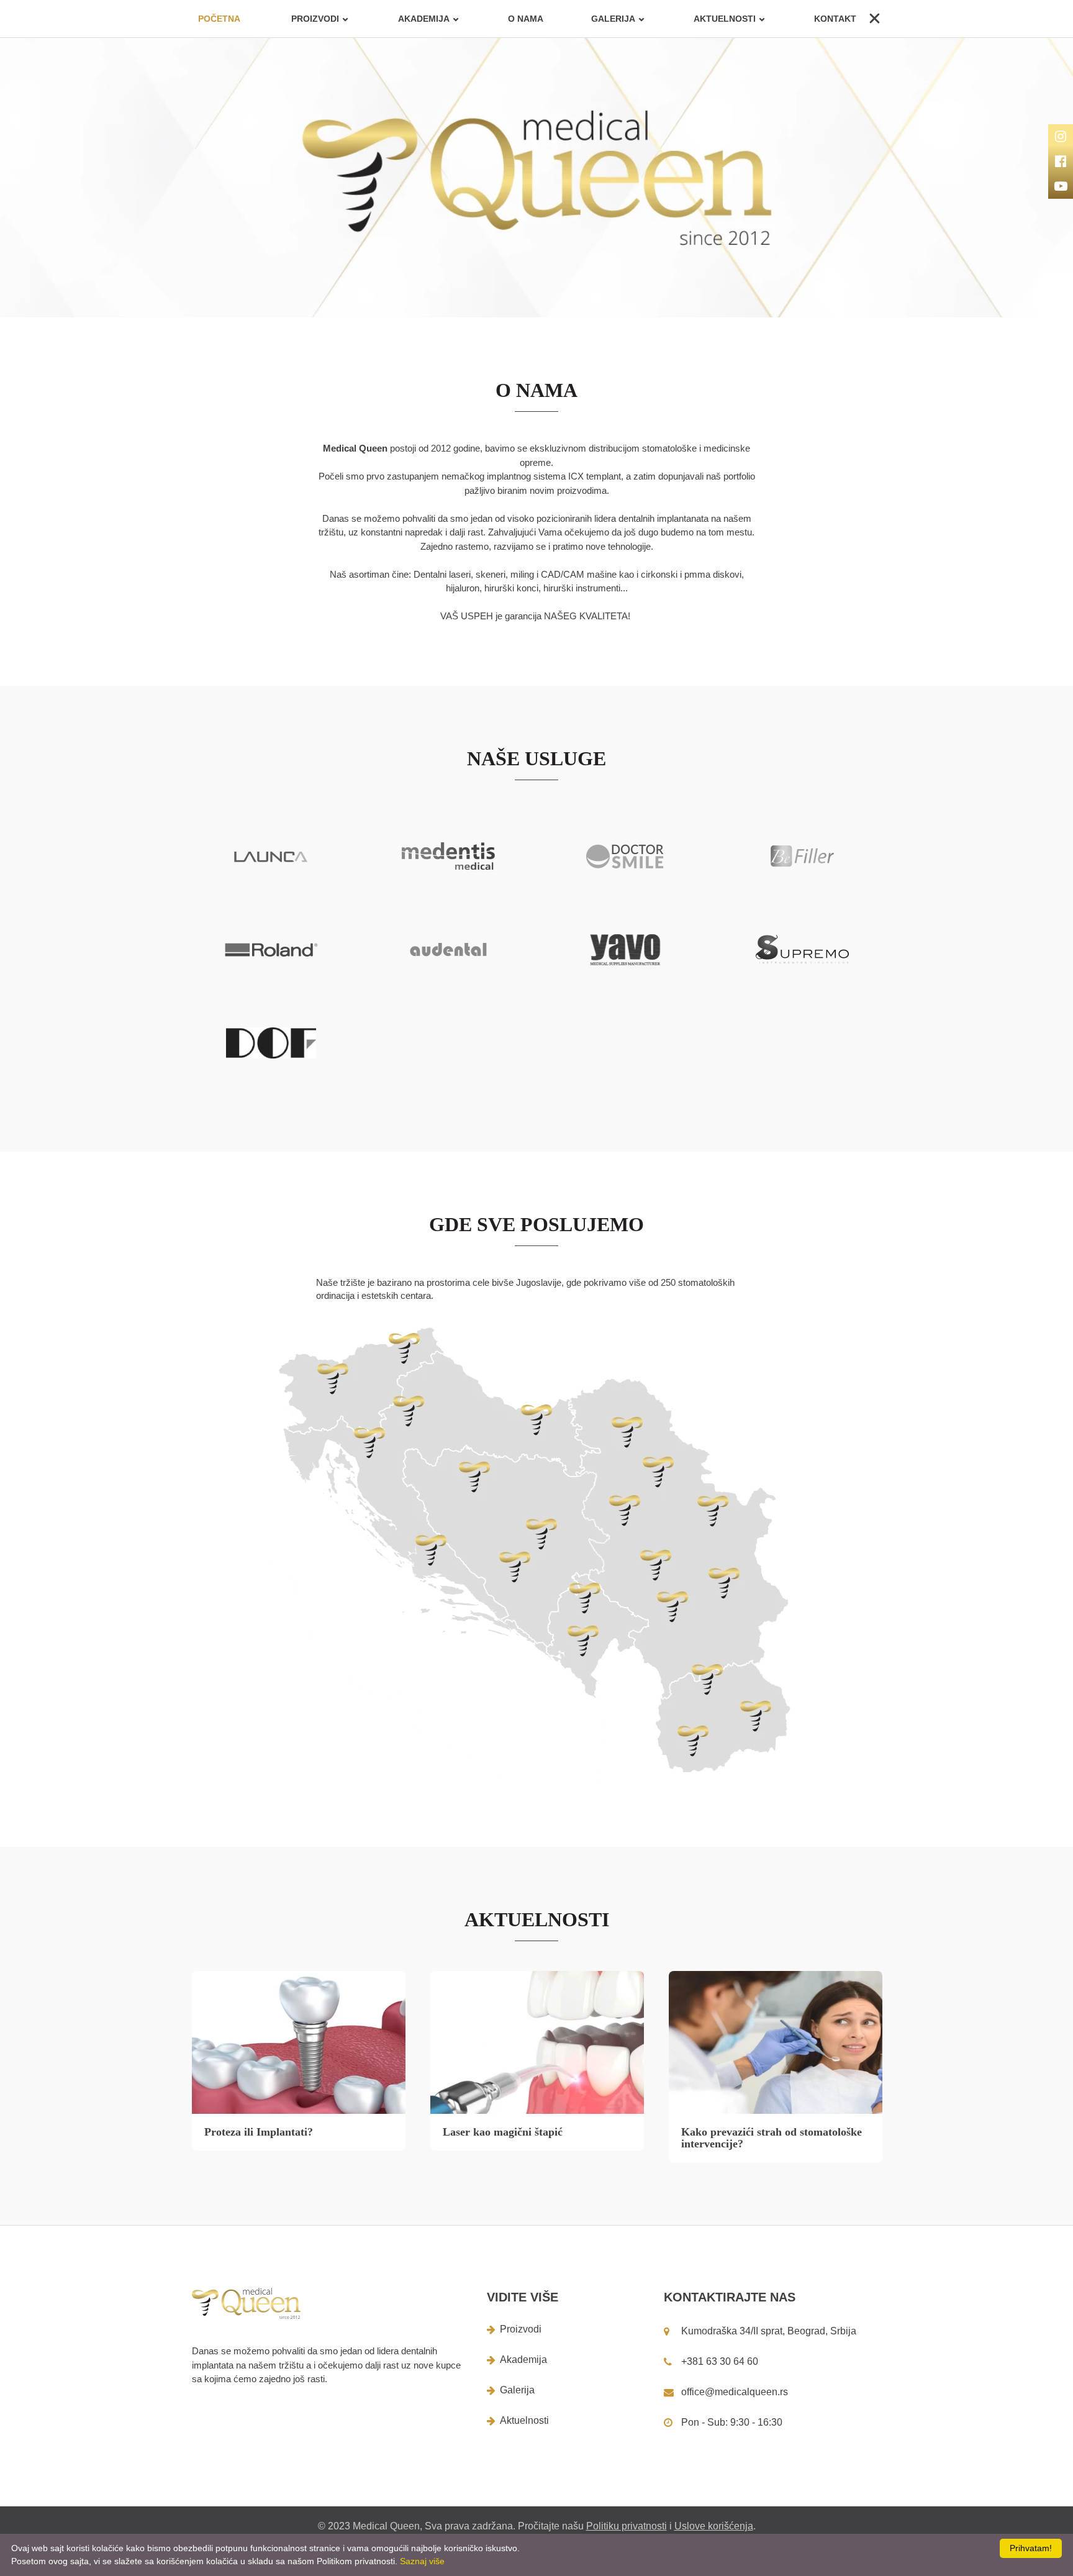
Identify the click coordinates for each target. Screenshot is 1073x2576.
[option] (536, 178)
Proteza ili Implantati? (259, 2132)
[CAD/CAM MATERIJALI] (448, 949)
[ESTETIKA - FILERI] (802, 856)
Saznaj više (422, 2561)
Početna (219, 19)
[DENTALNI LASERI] (625, 856)
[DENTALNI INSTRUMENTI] (802, 949)
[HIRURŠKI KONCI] (625, 950)
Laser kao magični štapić (503, 2132)
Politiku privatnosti (627, 2526)
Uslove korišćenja (714, 2526)
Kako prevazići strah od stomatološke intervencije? (772, 2138)
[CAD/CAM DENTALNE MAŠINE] (271, 950)
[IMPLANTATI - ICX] (448, 856)
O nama (526, 19)
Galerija (613, 19)
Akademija (424, 19)
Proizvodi (521, 2329)
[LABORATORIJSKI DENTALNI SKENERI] (271, 1043)
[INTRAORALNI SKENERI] (271, 857)
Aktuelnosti (725, 19)
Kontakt (835, 19)
